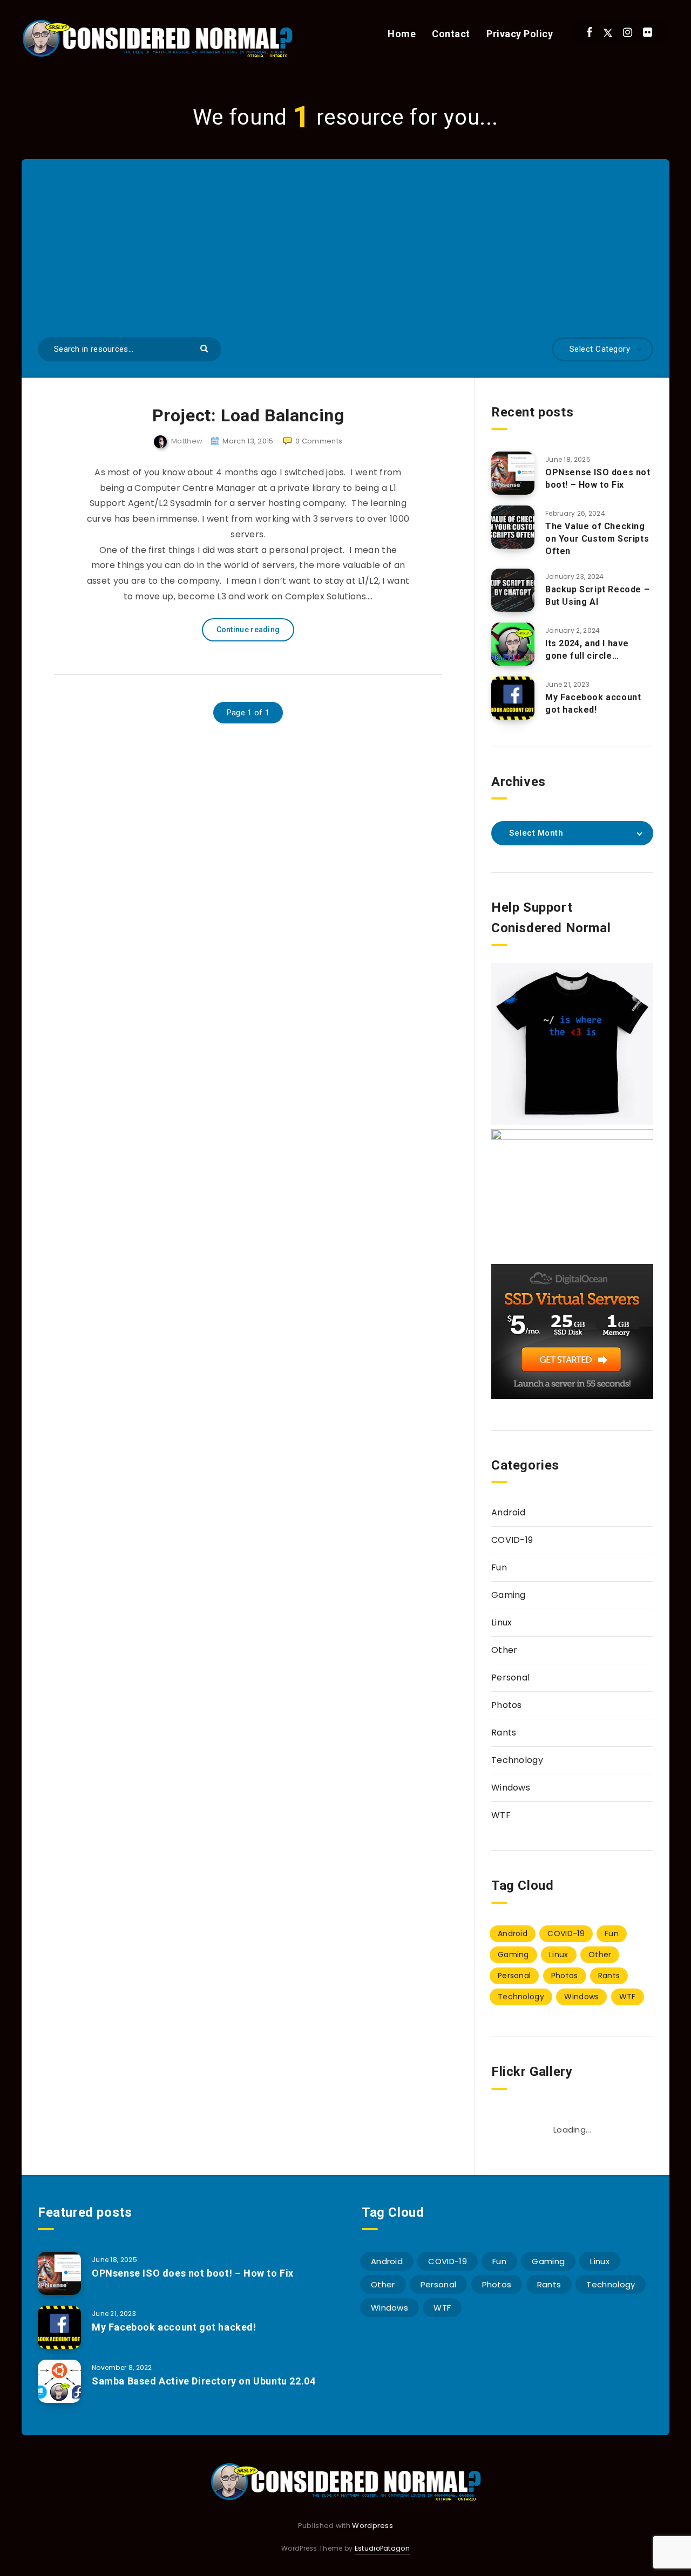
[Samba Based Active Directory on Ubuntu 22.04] (59, 2381)
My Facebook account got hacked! (593, 703)
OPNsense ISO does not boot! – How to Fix (598, 479)
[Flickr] (648, 32)
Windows (511, 1788)
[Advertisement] (345, 256)
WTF (501, 1815)
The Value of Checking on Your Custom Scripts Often (597, 539)
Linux (502, 1622)
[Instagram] (628, 32)
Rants (504, 1733)
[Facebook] (589, 32)
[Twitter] (608, 32)
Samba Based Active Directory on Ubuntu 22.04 (204, 2381)
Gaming (509, 1595)
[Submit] (205, 348)
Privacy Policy (520, 34)
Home (402, 34)
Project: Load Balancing (248, 415)
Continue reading (248, 630)
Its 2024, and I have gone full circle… (587, 650)
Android (508, 1512)
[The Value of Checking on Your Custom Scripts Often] (513, 527)
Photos (507, 1705)
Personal (510, 1678)
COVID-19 (512, 1540)
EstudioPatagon (382, 2548)
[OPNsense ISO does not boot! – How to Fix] (513, 473)
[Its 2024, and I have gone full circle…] (513, 644)
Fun (499, 1567)
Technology (517, 1760)
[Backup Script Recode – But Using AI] (513, 590)
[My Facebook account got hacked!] (513, 698)
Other (504, 1650)
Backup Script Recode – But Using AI (597, 596)
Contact (451, 34)
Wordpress (372, 2526)
